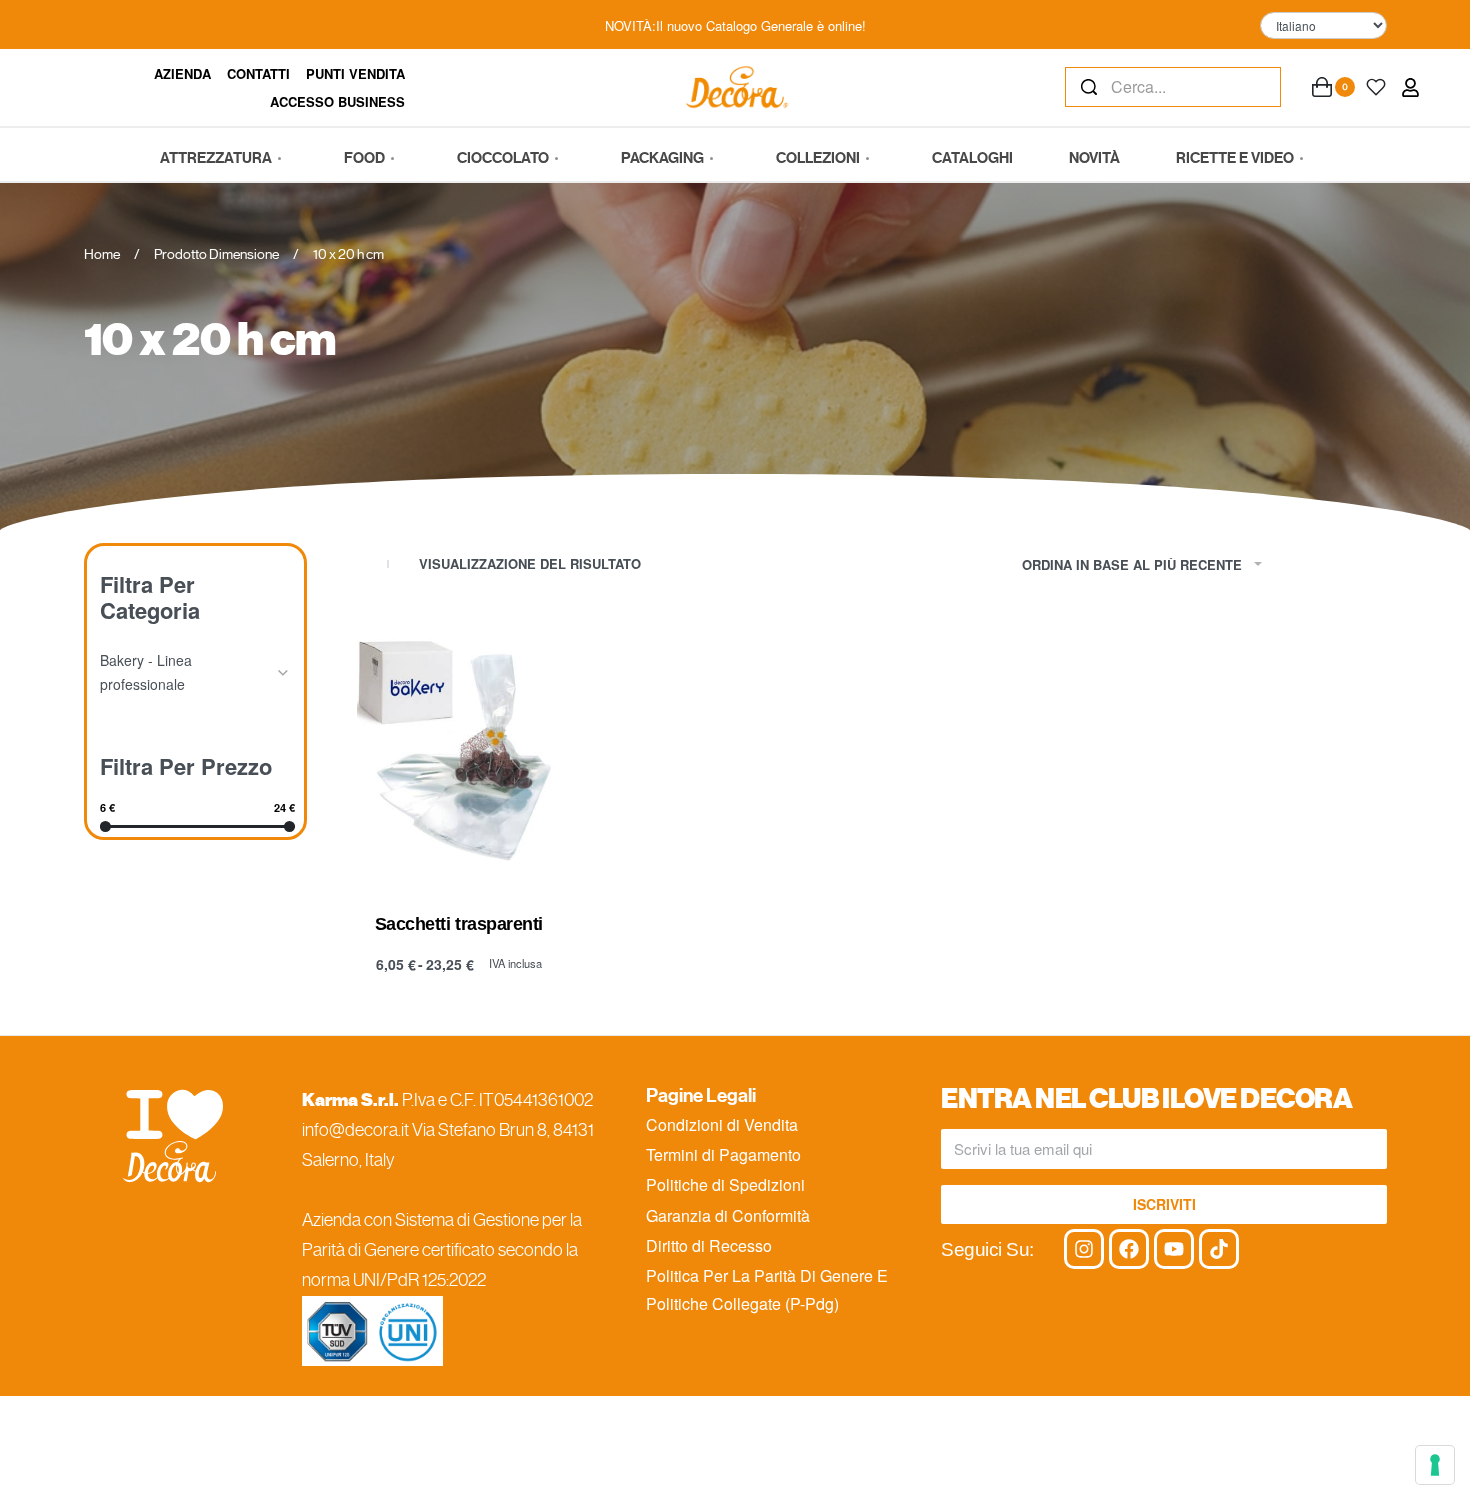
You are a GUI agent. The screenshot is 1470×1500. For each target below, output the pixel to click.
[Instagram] (1084, 1249)
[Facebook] (1129, 1249)
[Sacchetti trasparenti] (459, 751)
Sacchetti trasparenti (459, 924)
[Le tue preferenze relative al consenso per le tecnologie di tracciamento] (1435, 1465)
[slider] (105, 825)
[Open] (1376, 87)
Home (102, 254)
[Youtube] (1174, 1249)
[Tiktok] (1219, 1249)
